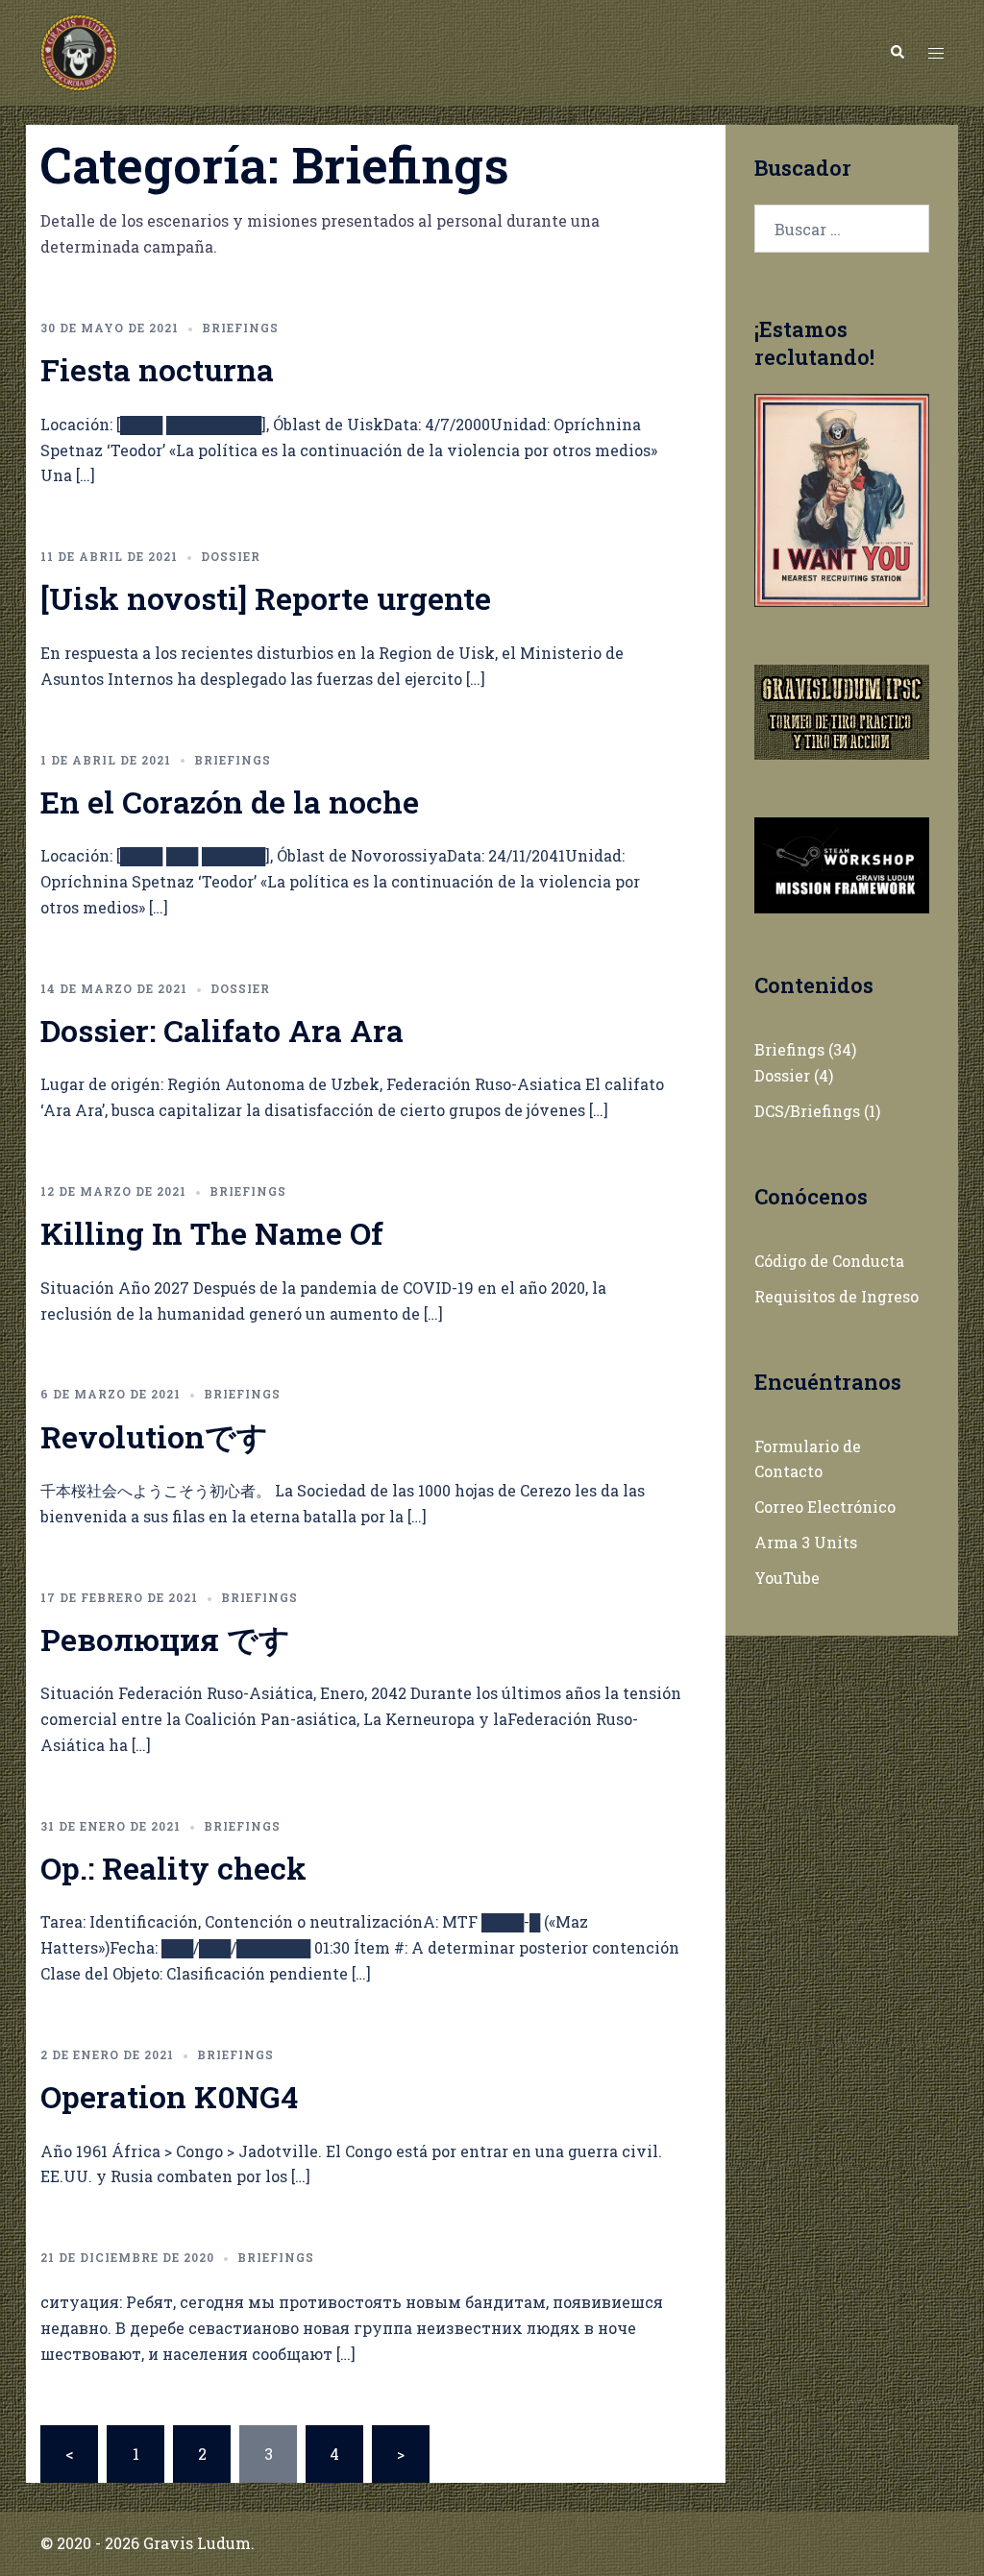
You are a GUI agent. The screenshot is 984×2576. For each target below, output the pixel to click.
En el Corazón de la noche (230, 802)
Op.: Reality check (173, 1868)
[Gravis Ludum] (79, 50)
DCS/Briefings (807, 1111)
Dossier (231, 556)
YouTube (787, 1578)
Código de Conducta (829, 1261)
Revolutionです (154, 1436)
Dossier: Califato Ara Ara (222, 1030)
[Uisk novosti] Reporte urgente (266, 598)
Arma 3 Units (806, 1542)
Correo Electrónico (825, 1507)
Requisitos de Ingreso (836, 1296)
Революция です (165, 1639)
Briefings (240, 328)
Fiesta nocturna (157, 369)
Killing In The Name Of (212, 1233)
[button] (897, 53)
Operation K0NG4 (169, 2096)
